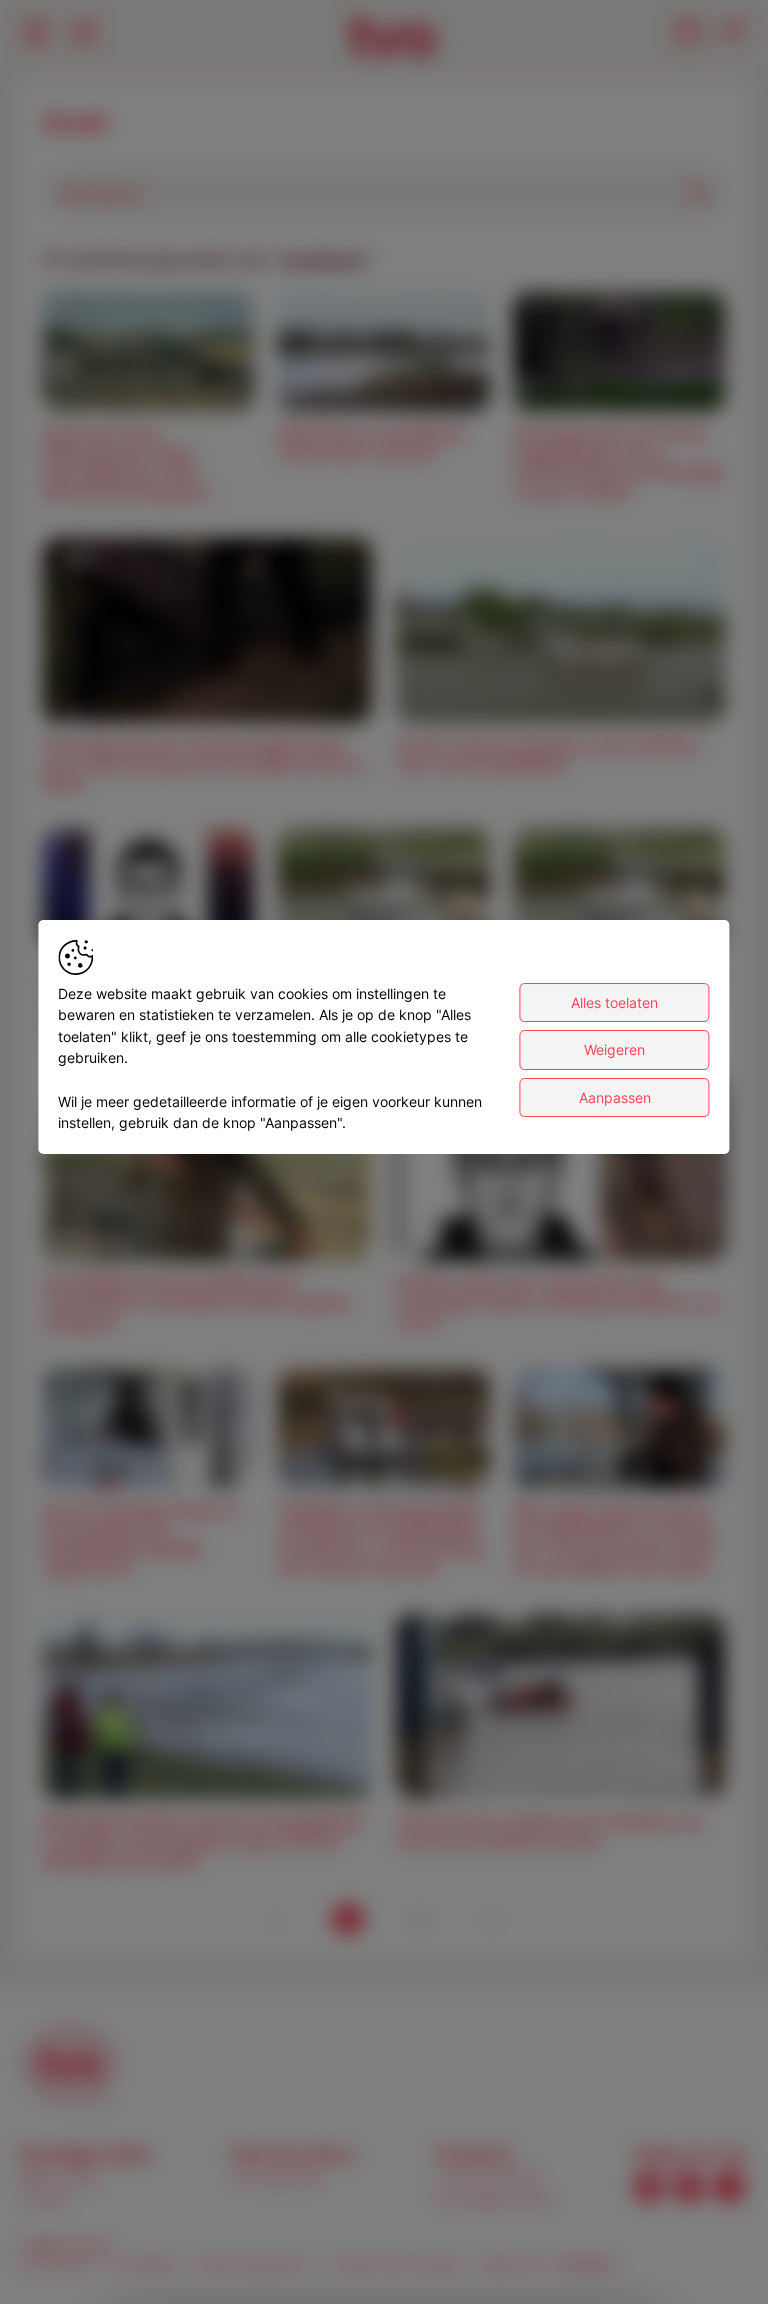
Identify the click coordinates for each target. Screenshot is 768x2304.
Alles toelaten (614, 1002)
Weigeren (614, 1049)
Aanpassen (615, 1097)
